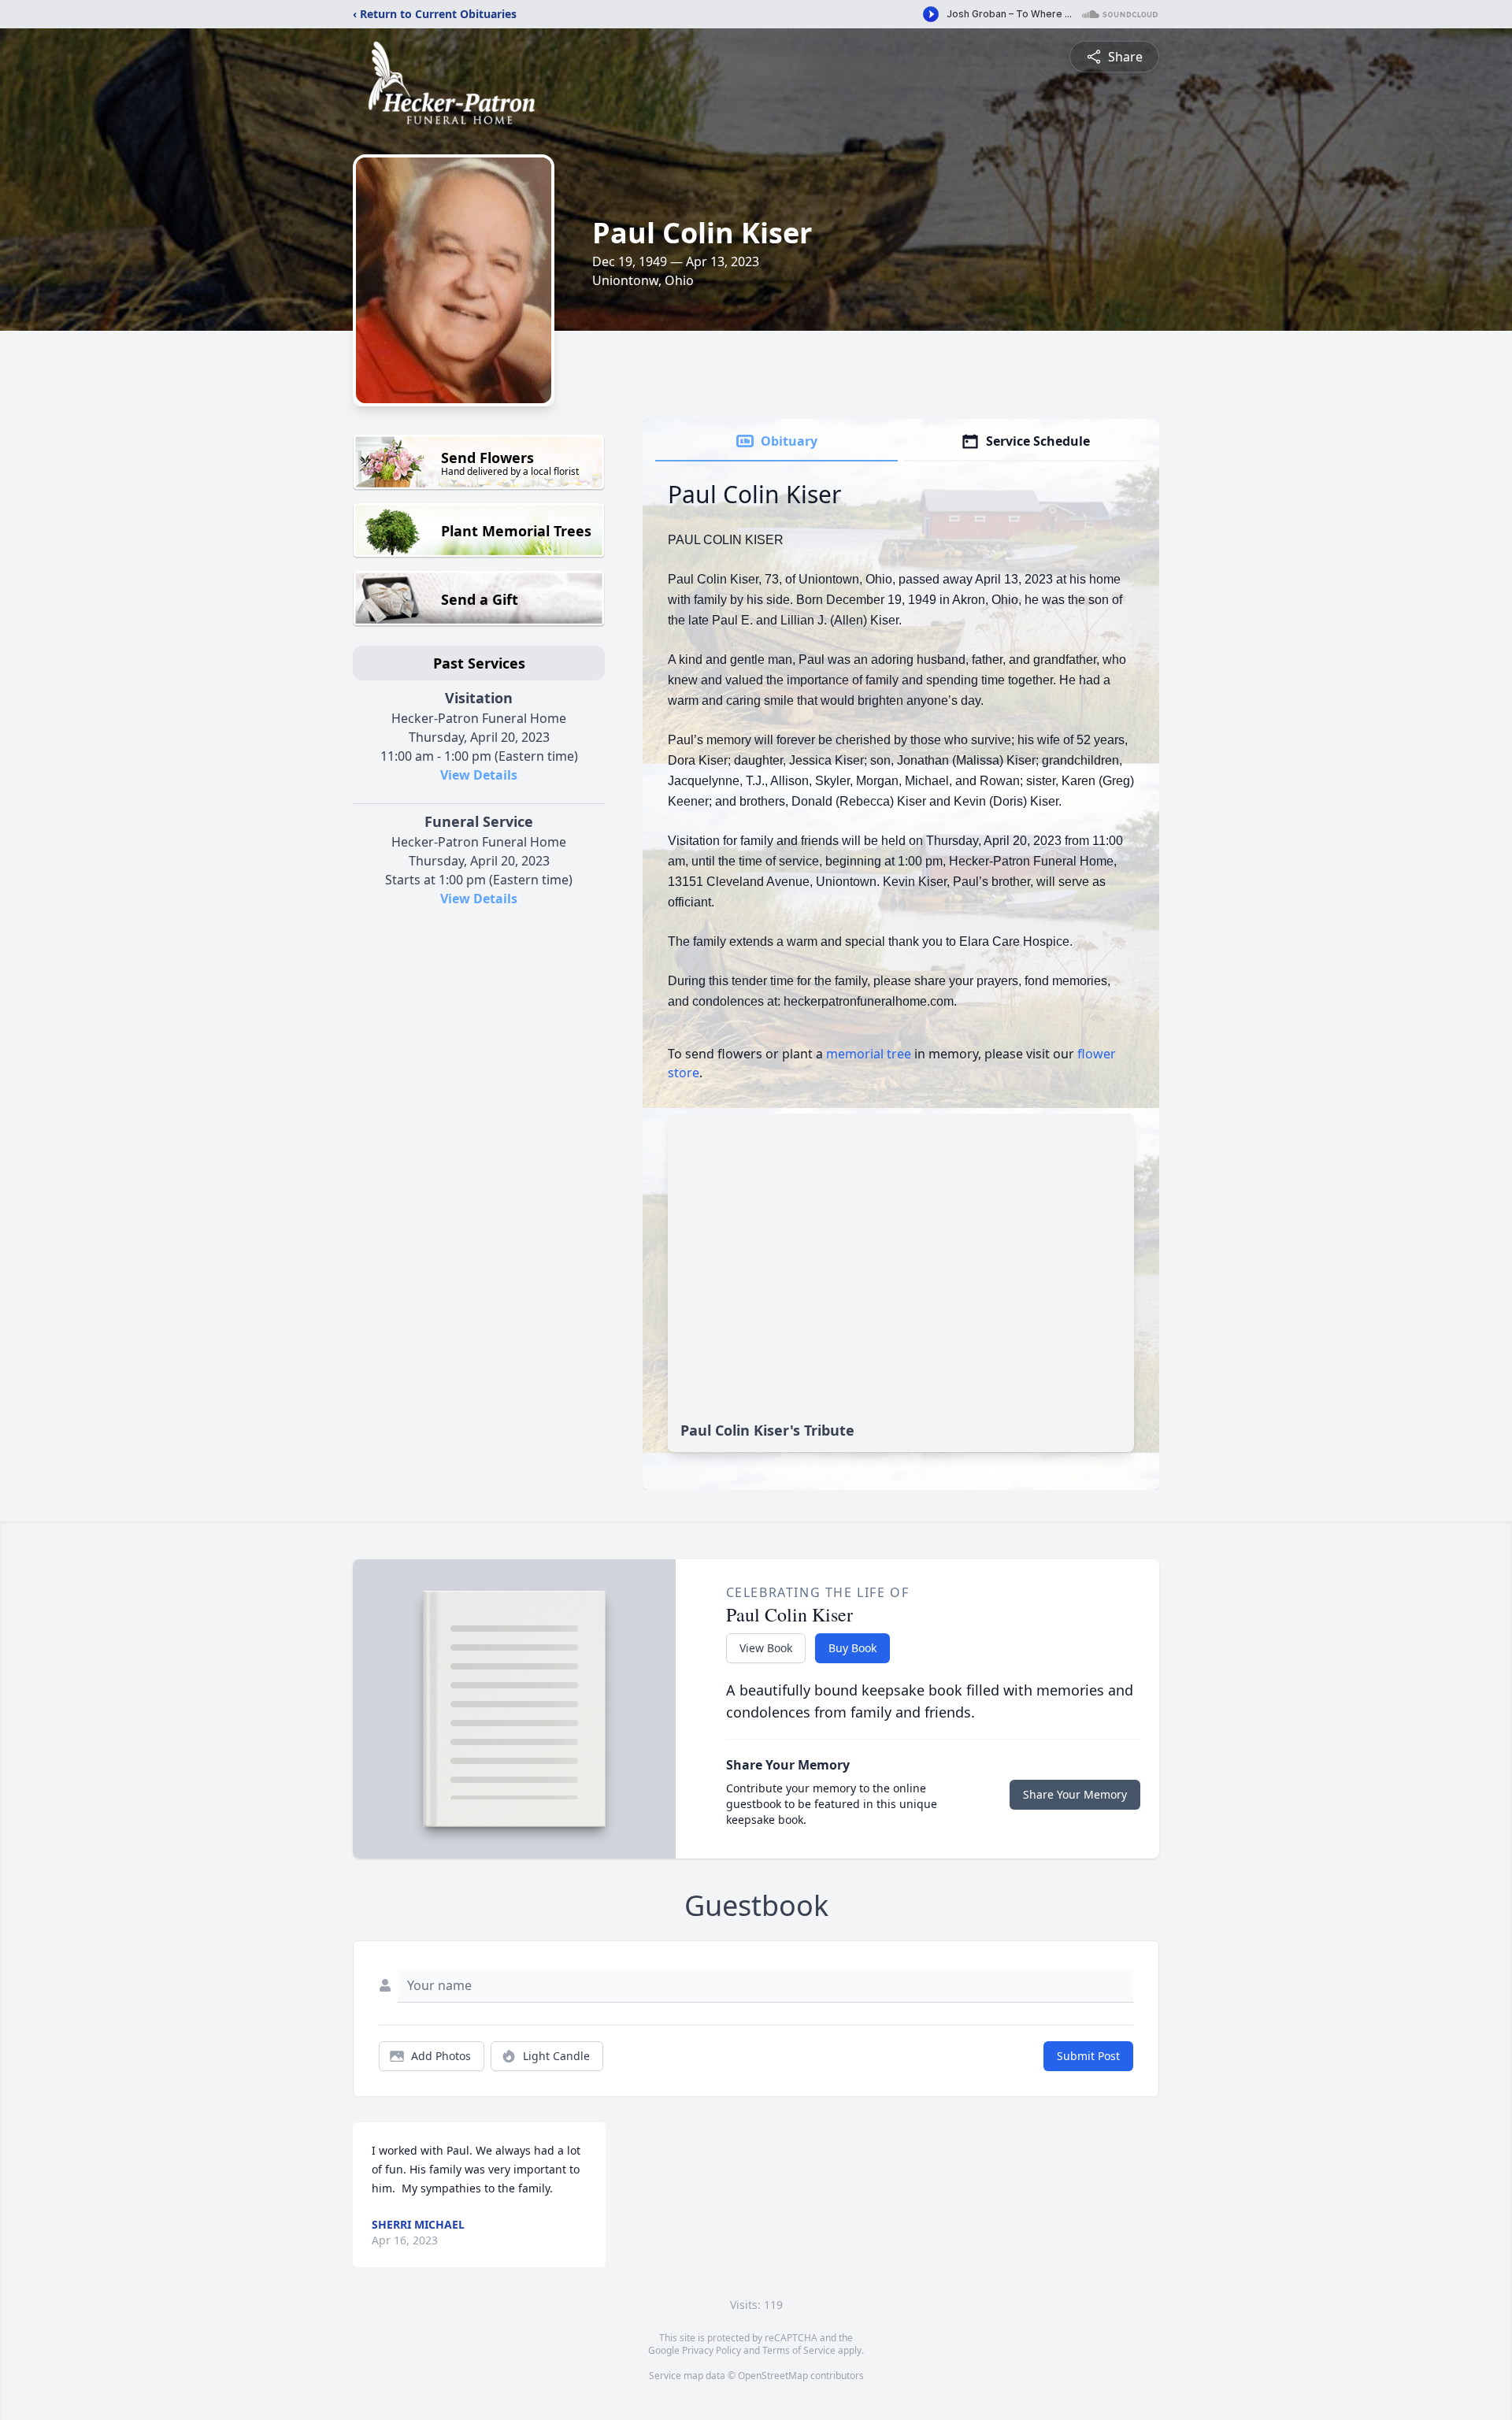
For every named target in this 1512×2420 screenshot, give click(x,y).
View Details (479, 775)
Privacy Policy (712, 2350)
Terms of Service (799, 2350)
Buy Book (852, 1648)
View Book (766, 1648)
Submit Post (1088, 2056)
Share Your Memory (1075, 1794)
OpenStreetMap (773, 2376)
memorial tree (869, 1054)
